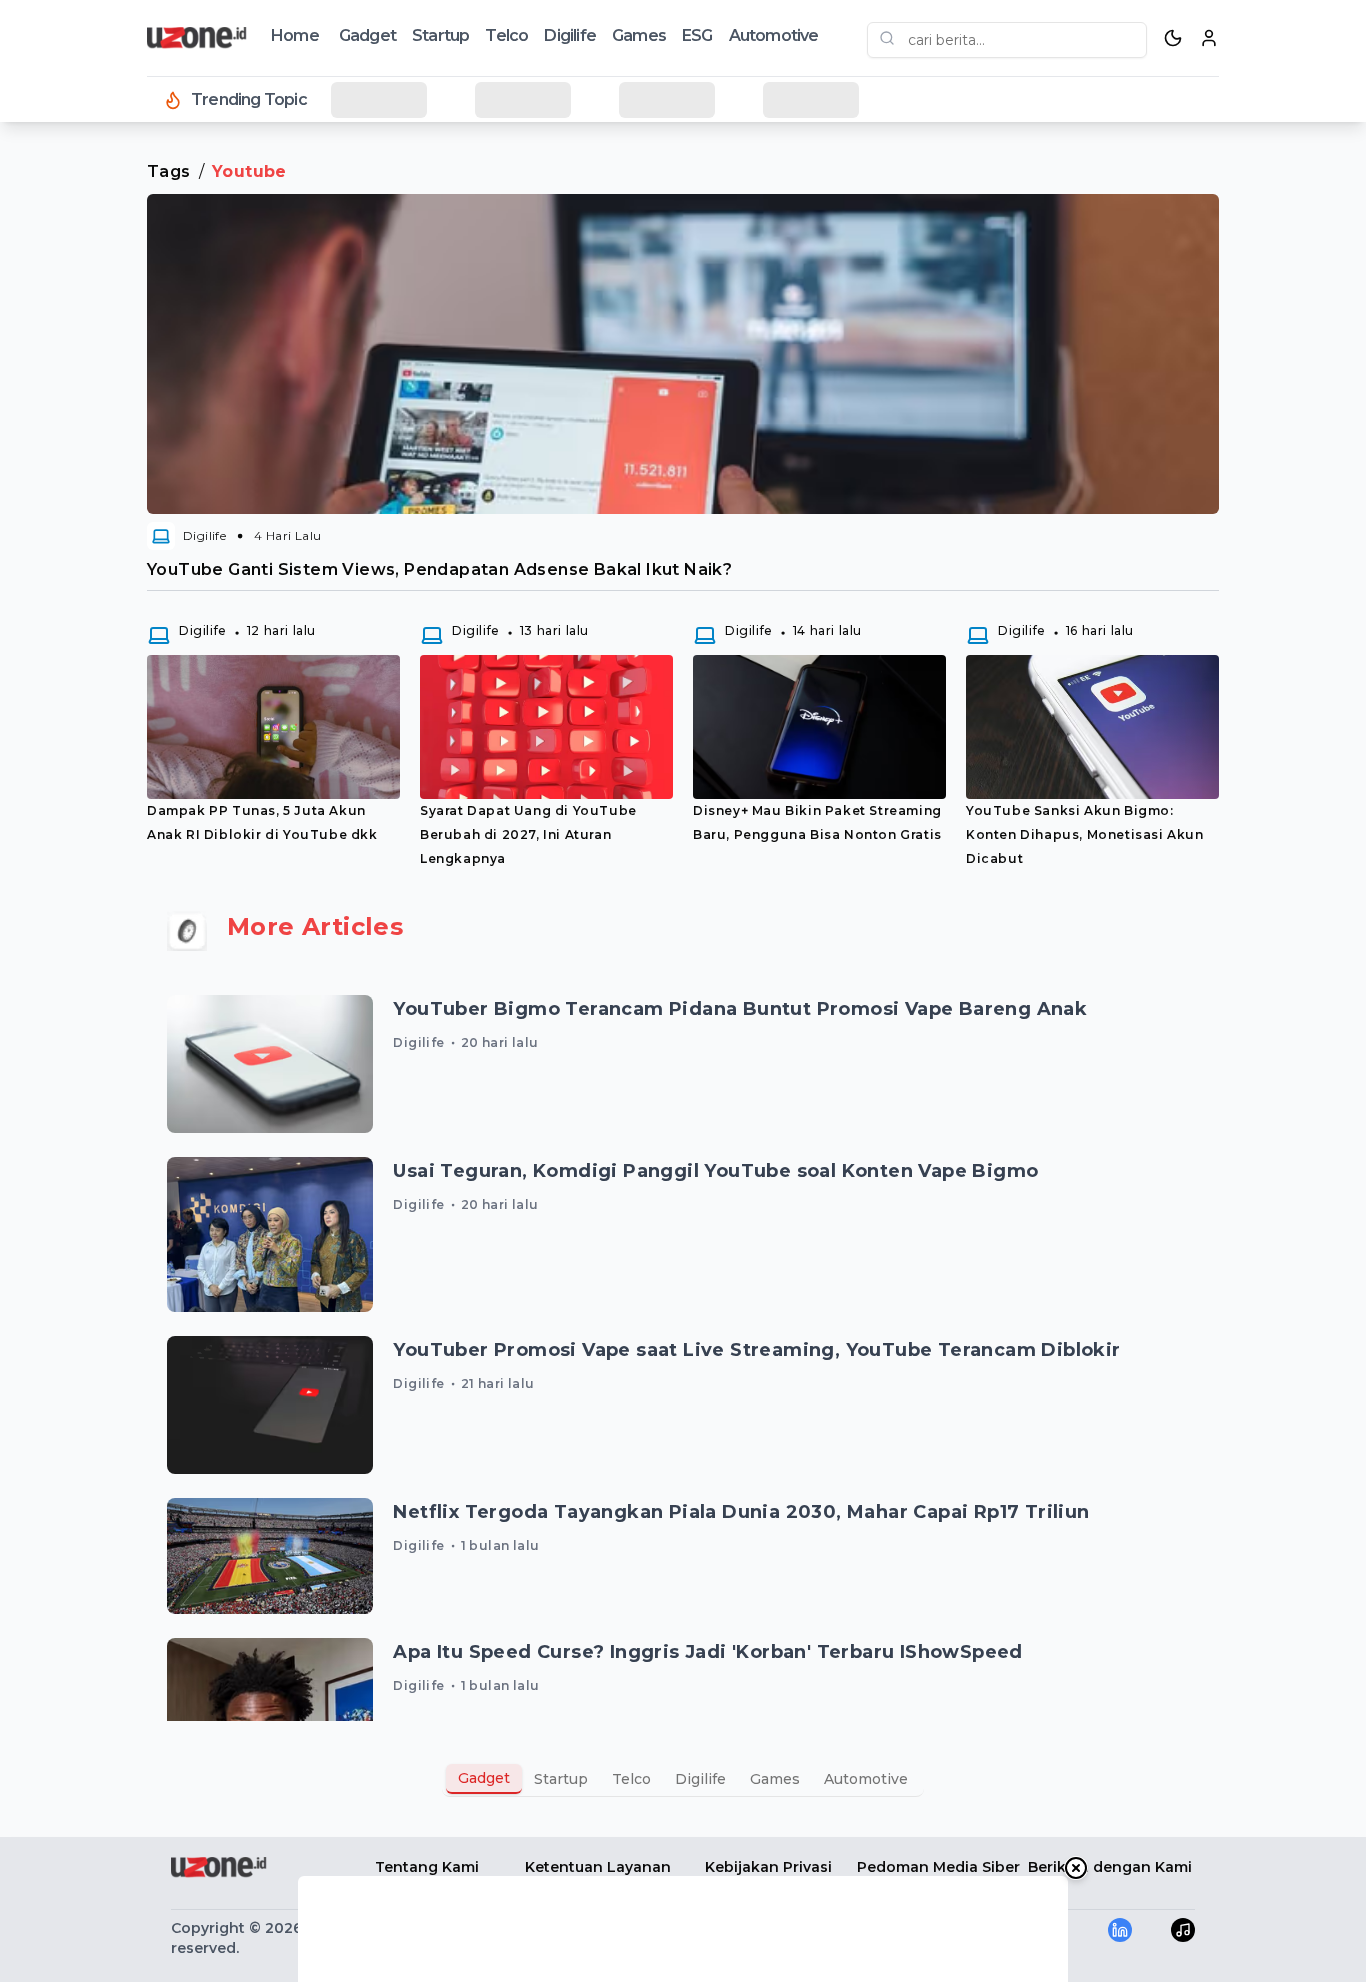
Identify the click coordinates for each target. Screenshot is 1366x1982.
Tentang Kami (427, 1867)
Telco (506, 35)
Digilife (570, 35)
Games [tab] (775, 1779)
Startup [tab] (561, 1779)
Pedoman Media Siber (938, 1867)
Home (295, 35)
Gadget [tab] (484, 1778)
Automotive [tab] (866, 1779)
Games (639, 35)
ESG (697, 35)
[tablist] (683, 1779)
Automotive (774, 35)
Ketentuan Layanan (598, 1867)
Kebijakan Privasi (768, 1867)
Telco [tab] (631, 1779)
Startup (440, 35)
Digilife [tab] (700, 1779)
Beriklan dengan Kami (1110, 1867)
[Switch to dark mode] (1173, 38)
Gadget (367, 35)
